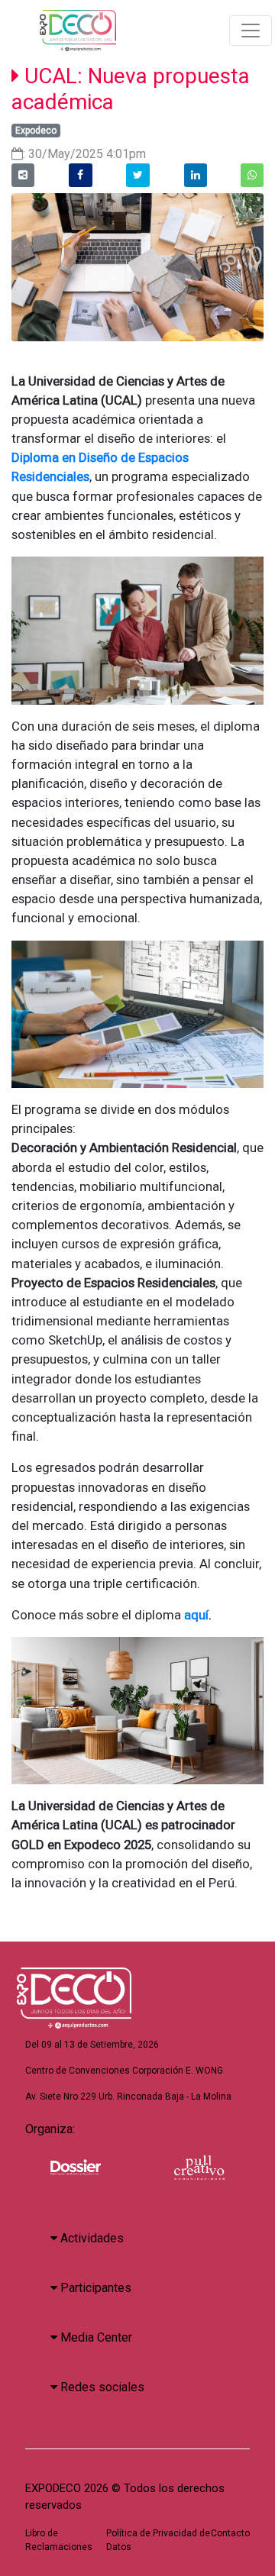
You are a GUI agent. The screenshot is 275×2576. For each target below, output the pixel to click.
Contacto (230, 2533)
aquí (195, 1615)
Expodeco (36, 131)
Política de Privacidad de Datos (158, 2540)
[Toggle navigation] (251, 31)
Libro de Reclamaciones (59, 2540)
